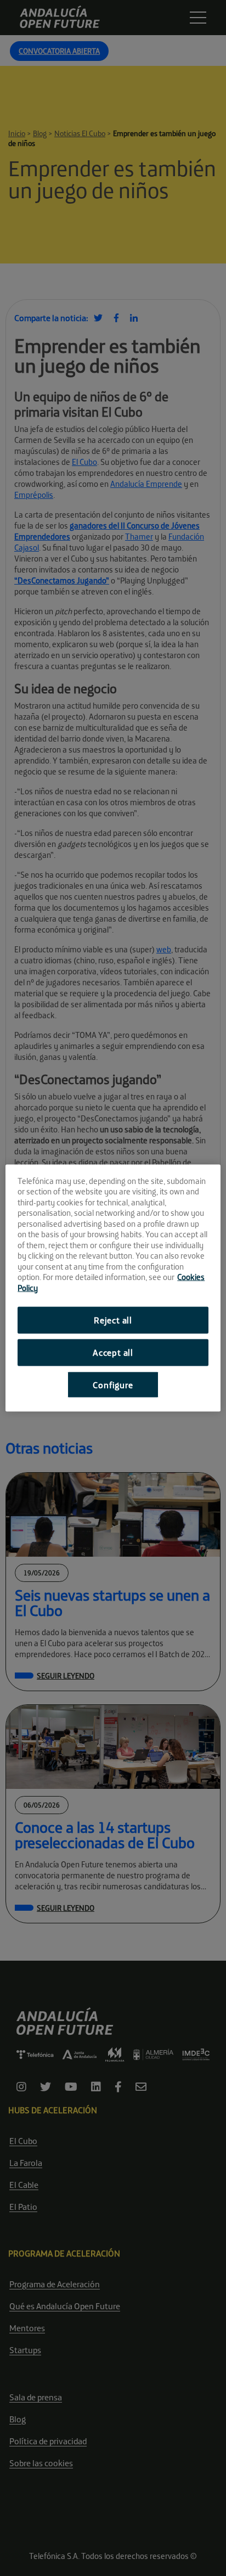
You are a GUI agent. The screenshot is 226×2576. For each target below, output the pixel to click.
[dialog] (113, 1288)
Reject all (113, 1320)
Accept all (113, 1352)
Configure (113, 1384)
